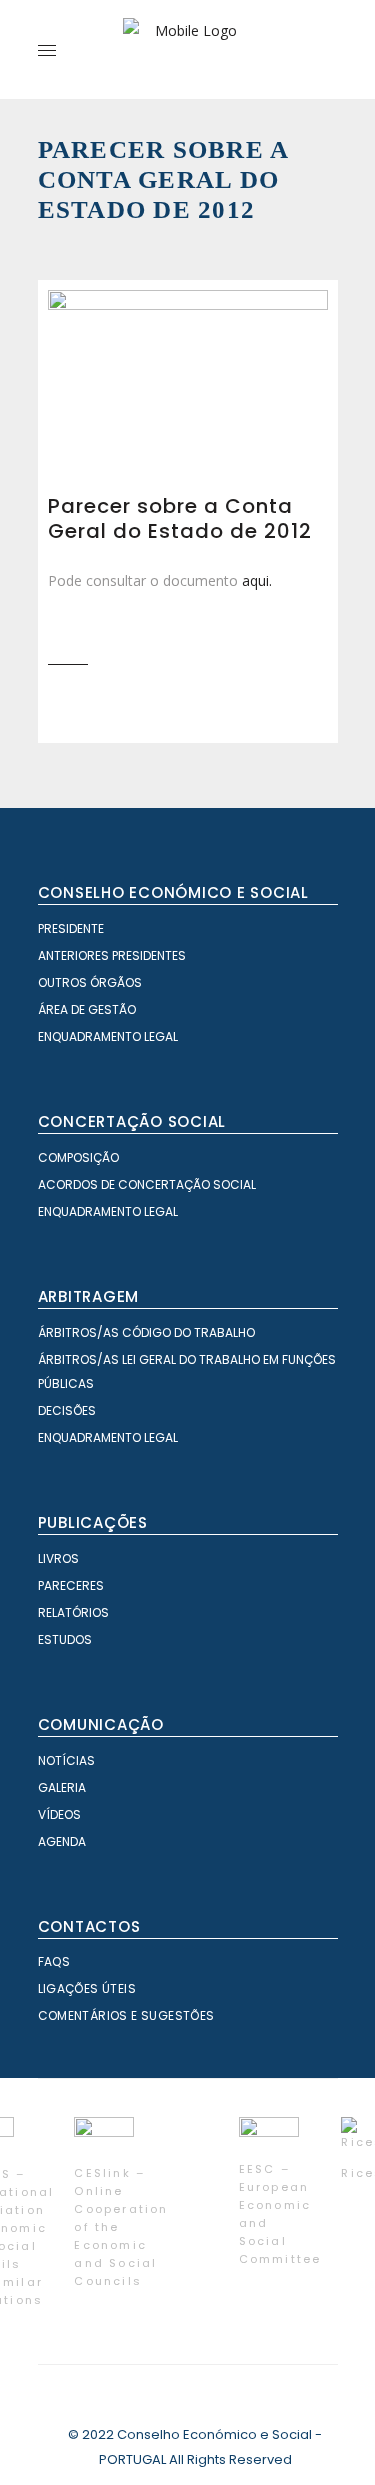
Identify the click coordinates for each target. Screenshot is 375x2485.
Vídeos (59, 1814)
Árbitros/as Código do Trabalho (146, 1332)
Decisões (67, 1410)
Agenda (62, 1841)
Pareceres (71, 1585)
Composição (78, 1157)
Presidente (71, 928)
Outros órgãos (90, 982)
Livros (58, 1558)
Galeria (62, 1787)
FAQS (54, 1961)
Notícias (66, 1760)
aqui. (257, 580)
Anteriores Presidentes (112, 955)
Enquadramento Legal (108, 1036)
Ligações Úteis (87, 1988)
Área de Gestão (87, 1009)
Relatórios (73, 1612)
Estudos (65, 1639)
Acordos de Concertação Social (147, 1184)
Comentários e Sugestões (126, 2015)
